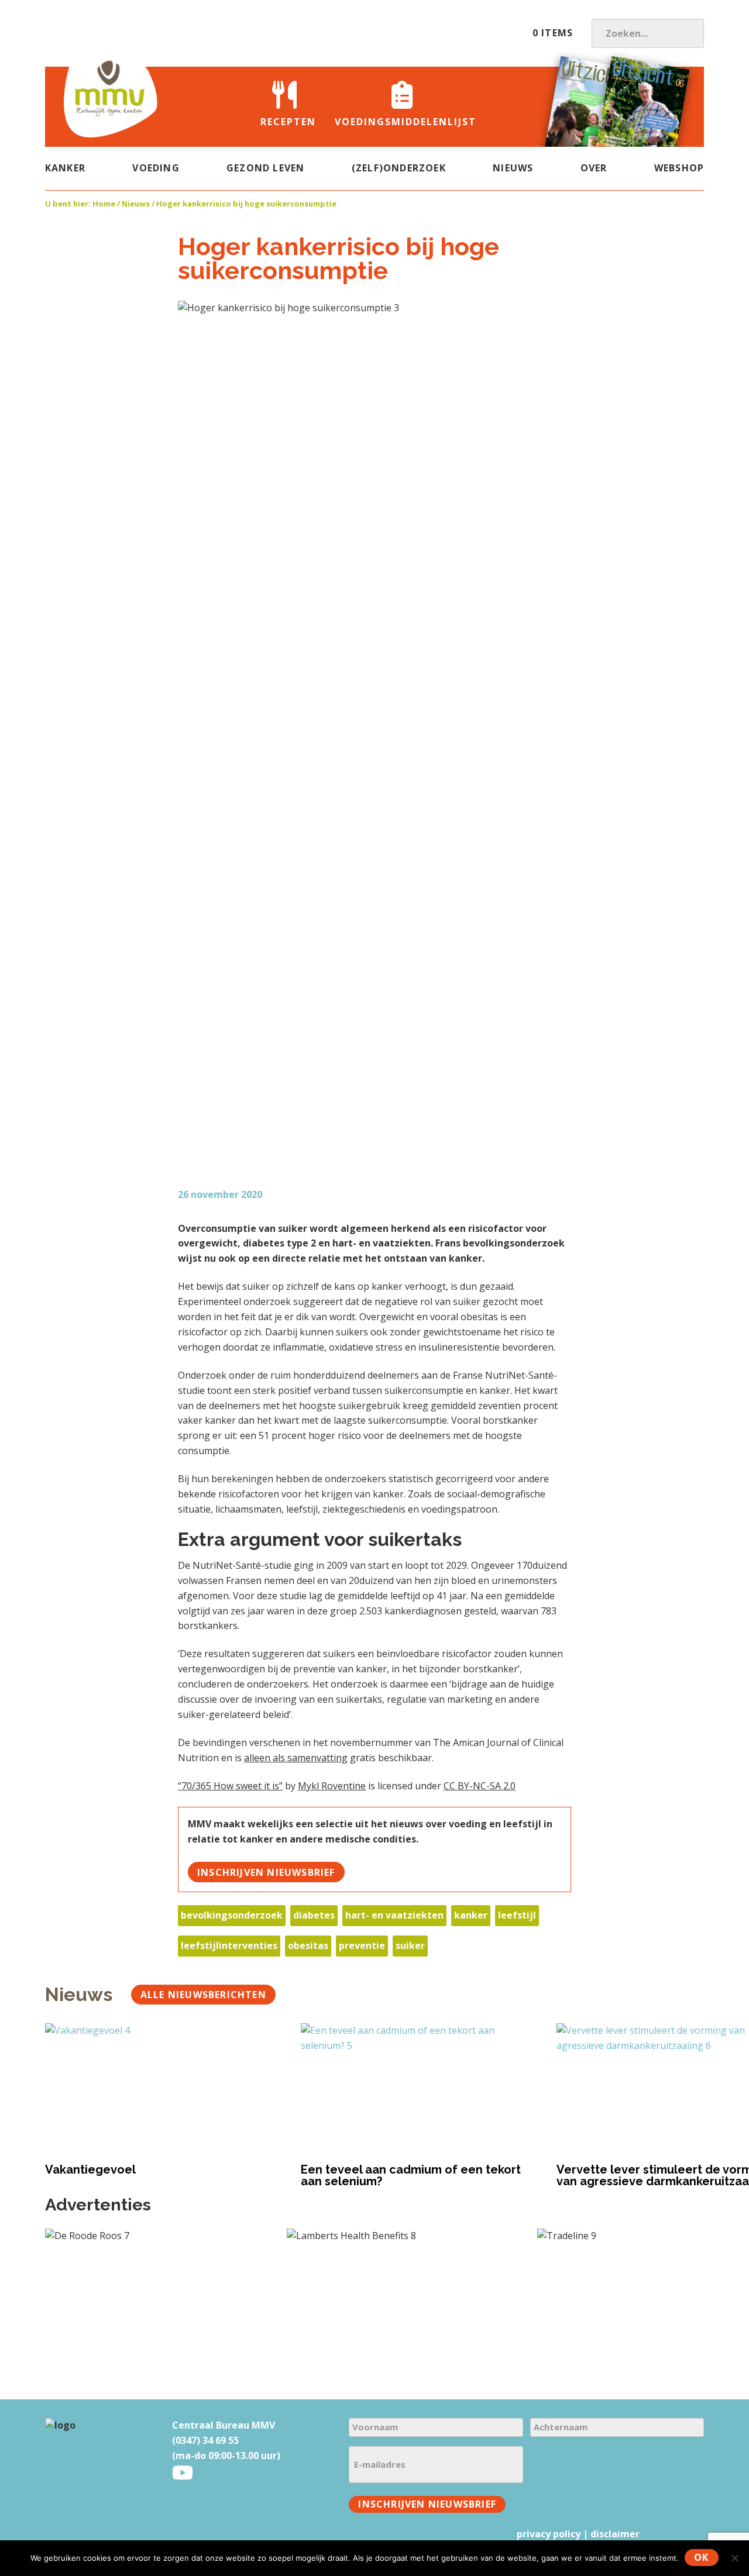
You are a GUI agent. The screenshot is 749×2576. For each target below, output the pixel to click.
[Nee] (734, 2558)
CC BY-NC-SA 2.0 (480, 1786)
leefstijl (517, 1915)
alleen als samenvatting (296, 1758)
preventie (362, 1945)
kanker (471, 1915)
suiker (410, 1945)
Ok (701, 2557)
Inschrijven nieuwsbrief (266, 1872)
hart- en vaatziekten (394, 1915)
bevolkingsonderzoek (232, 1915)
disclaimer (615, 2534)
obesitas (308, 1945)
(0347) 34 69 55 (205, 2440)
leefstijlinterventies (229, 1945)
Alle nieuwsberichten (203, 1995)
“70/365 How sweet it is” (230, 1786)
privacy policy (549, 2534)
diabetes (314, 1915)
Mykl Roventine (332, 1786)
